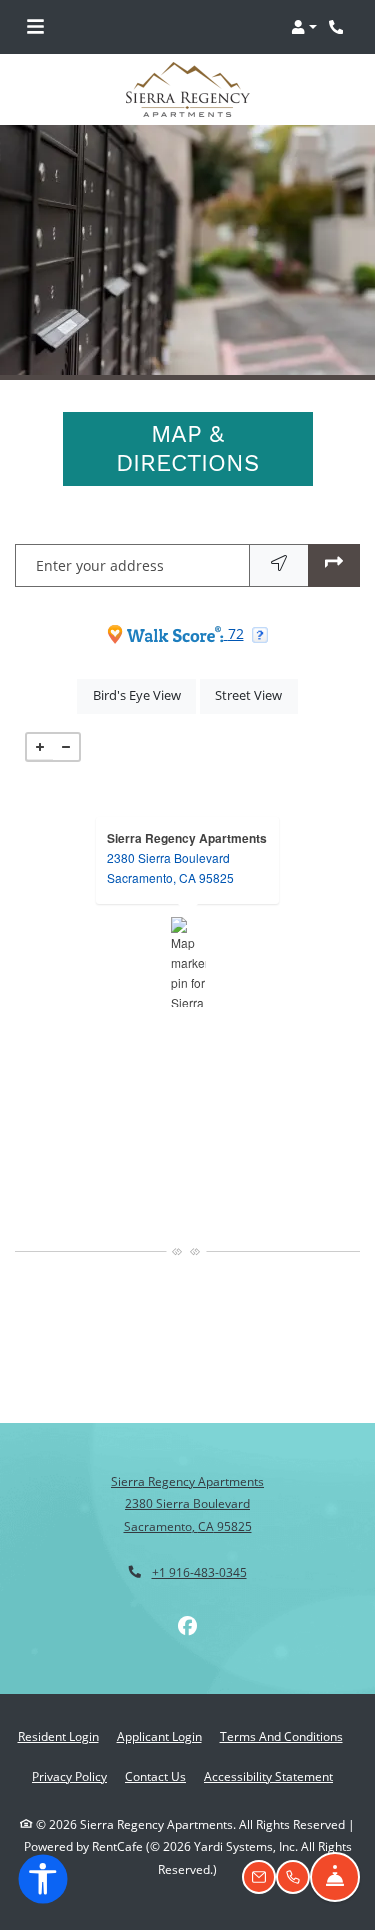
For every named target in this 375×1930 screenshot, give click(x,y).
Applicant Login (159, 1736)
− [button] (66, 747)
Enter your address (100, 565)
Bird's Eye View (144, 694)
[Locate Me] (279, 566)
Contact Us (155, 1776)
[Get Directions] (334, 566)
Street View (256, 694)
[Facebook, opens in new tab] (188, 1626)
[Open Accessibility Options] (43, 1883)
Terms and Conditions (281, 1736)
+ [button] (40, 747)
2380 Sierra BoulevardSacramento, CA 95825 (170, 867)
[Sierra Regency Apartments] (188, 962)
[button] (304, 27)
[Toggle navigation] (35, 27)
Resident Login (58, 1736)
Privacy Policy (69, 1776)
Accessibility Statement (268, 1776)
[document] (187, 962)
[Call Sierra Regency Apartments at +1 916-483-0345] (339, 27)
